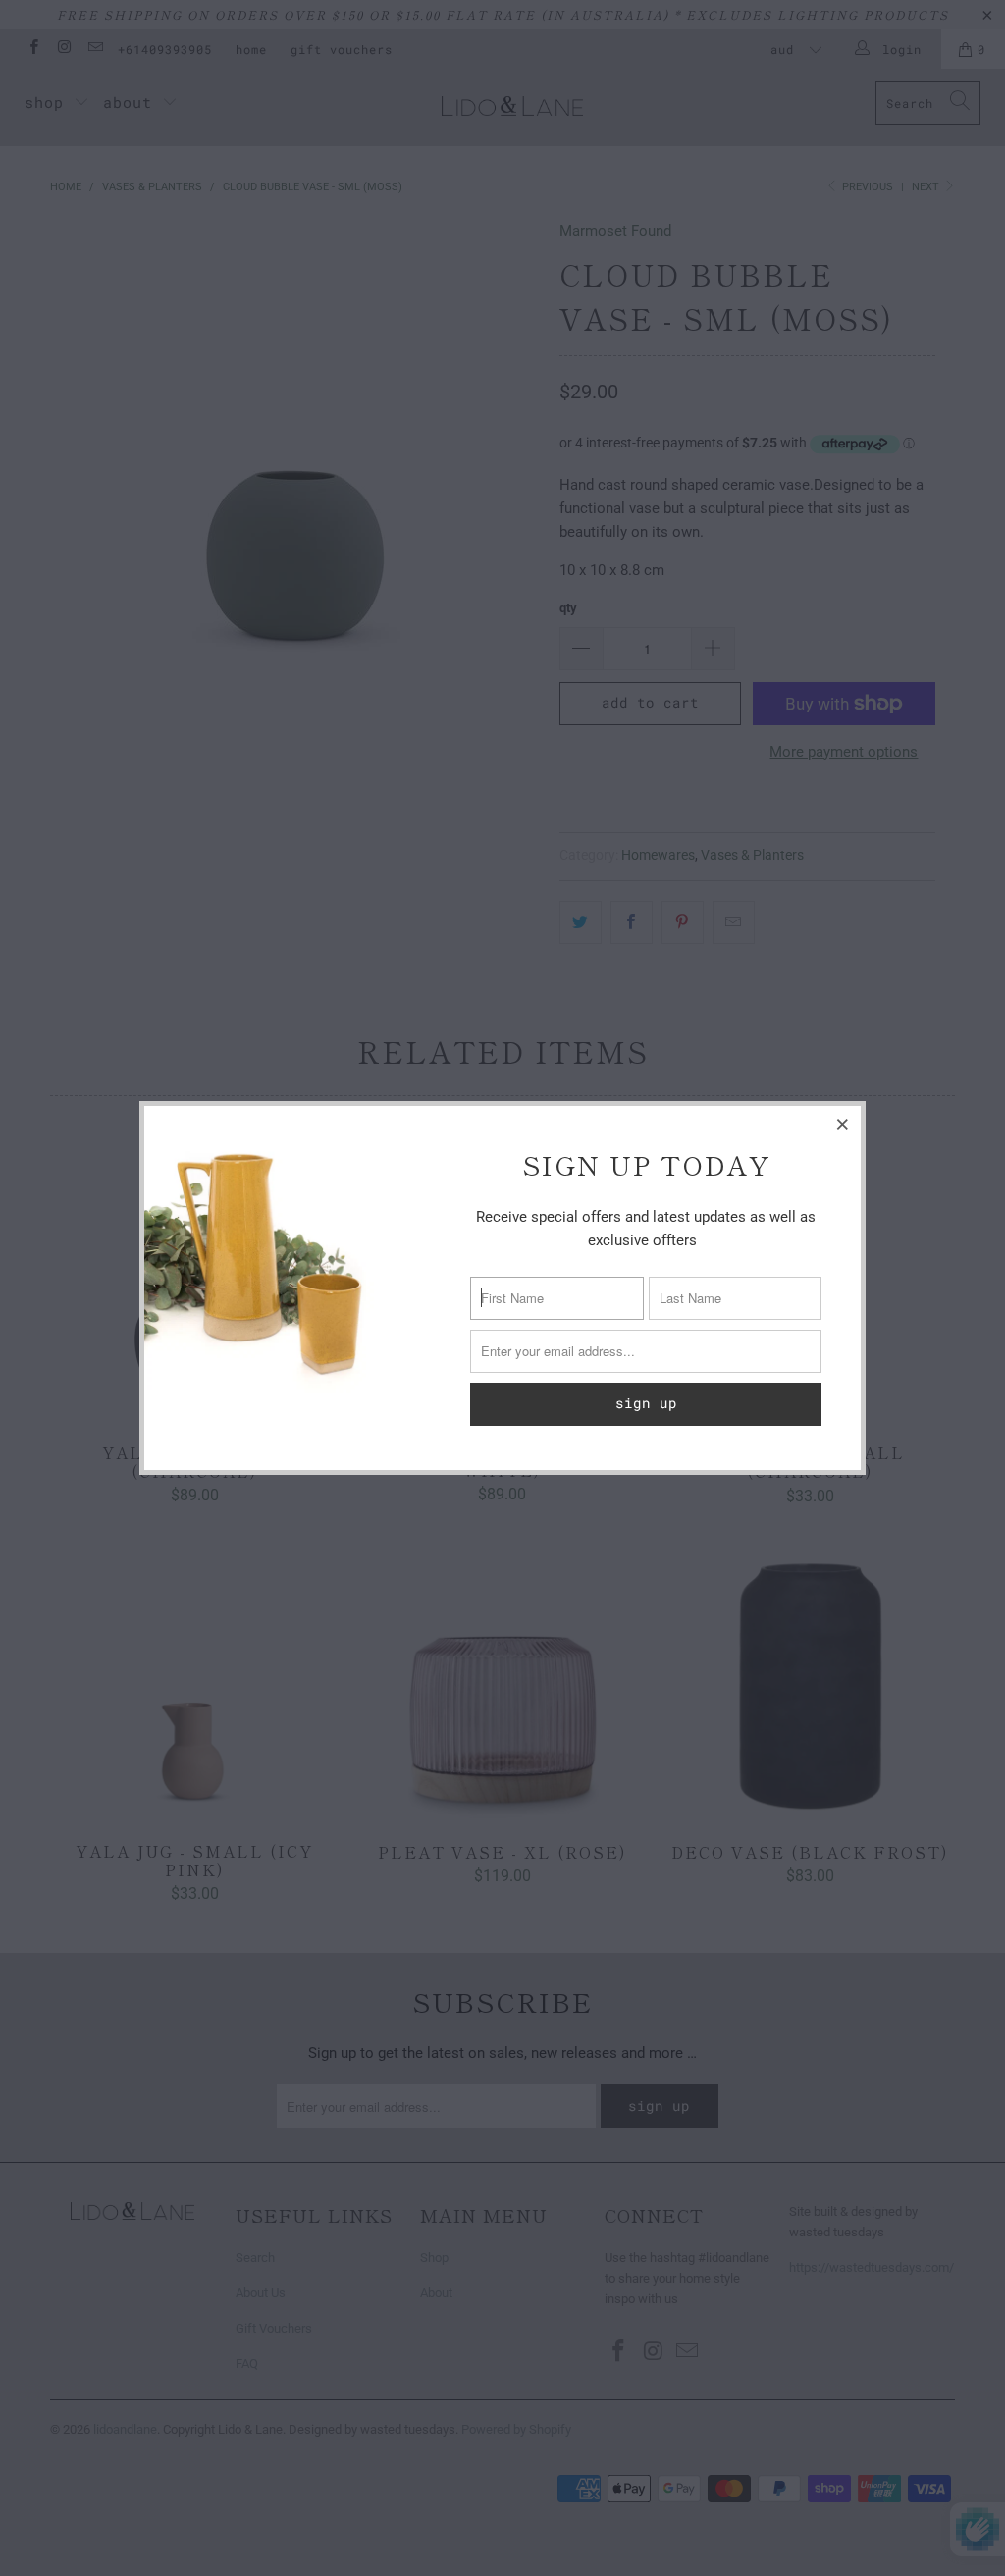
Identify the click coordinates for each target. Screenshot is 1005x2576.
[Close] (843, 1124)
